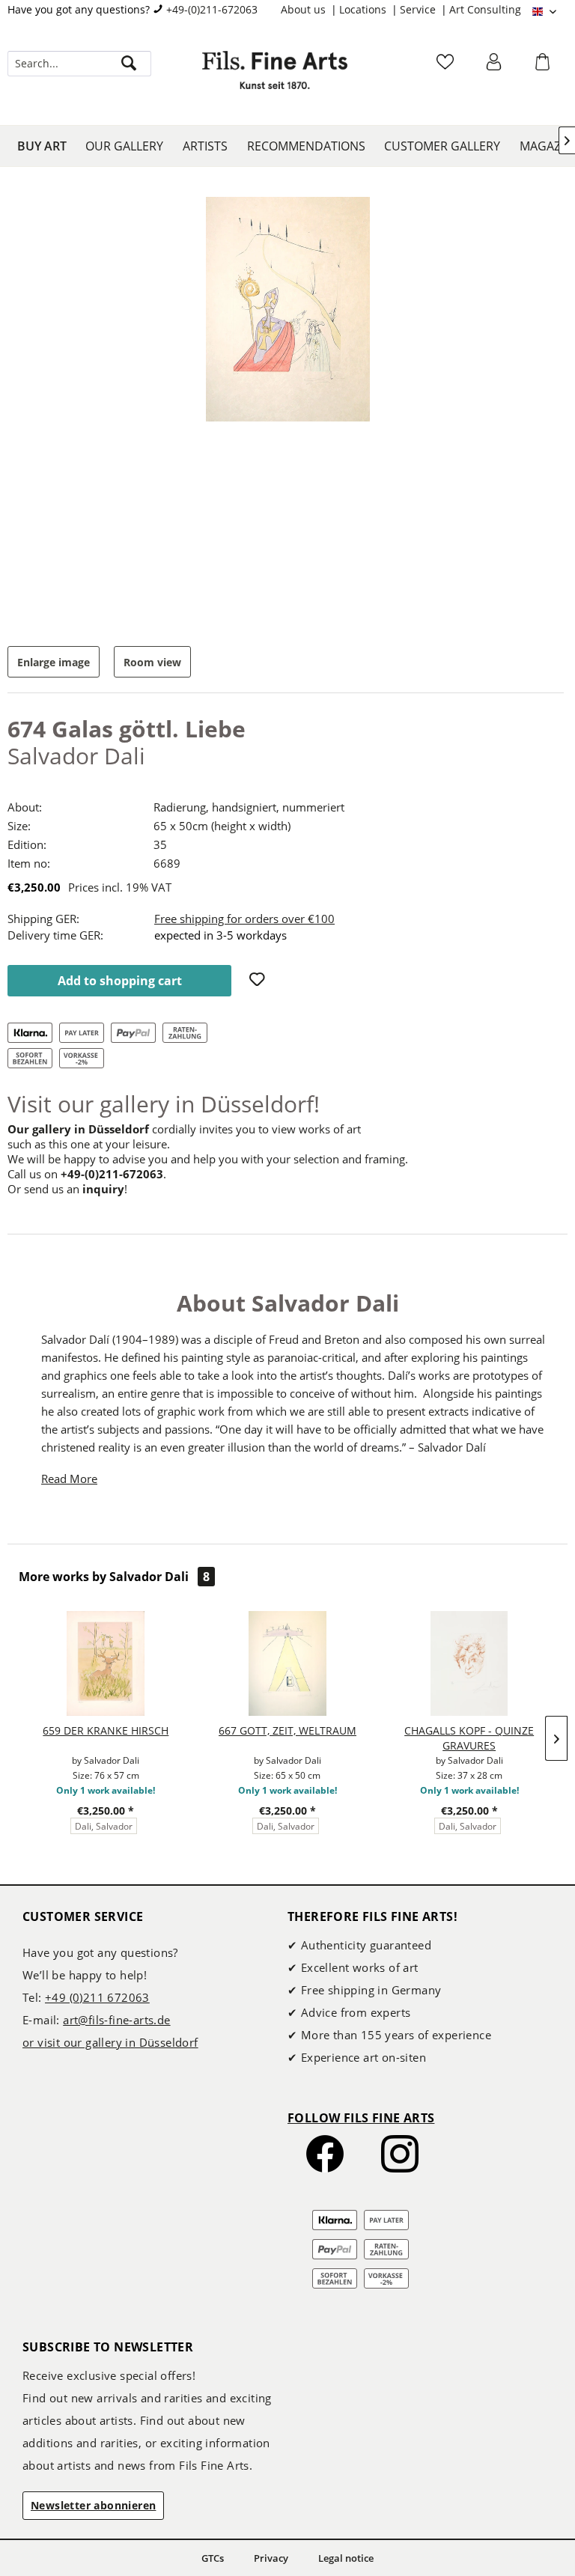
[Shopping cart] (544, 67)
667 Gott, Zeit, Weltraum (287, 1730)
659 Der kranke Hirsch (106, 1730)
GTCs (213, 2558)
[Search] (129, 64)
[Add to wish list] (259, 981)
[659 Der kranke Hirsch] (106, 1663)
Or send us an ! (67, 1189)
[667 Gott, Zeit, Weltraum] (288, 1663)
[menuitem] (310, 10)
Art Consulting (485, 9)
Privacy (271, 2558)
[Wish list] (447, 67)
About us (305, 9)
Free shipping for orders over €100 (244, 919)
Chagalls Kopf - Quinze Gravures (469, 1738)
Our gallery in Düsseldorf (78, 1129)
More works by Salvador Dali (114, 1577)
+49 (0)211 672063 (97, 1997)
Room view (152, 662)
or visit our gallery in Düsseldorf (110, 2042)
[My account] (496, 67)
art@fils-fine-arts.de (116, 2020)
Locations (364, 9)
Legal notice (346, 2558)
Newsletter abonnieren (93, 2505)
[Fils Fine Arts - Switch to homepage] (275, 79)
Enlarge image (54, 662)
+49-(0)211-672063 (212, 9)
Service (419, 9)
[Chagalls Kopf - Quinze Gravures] (469, 1663)
